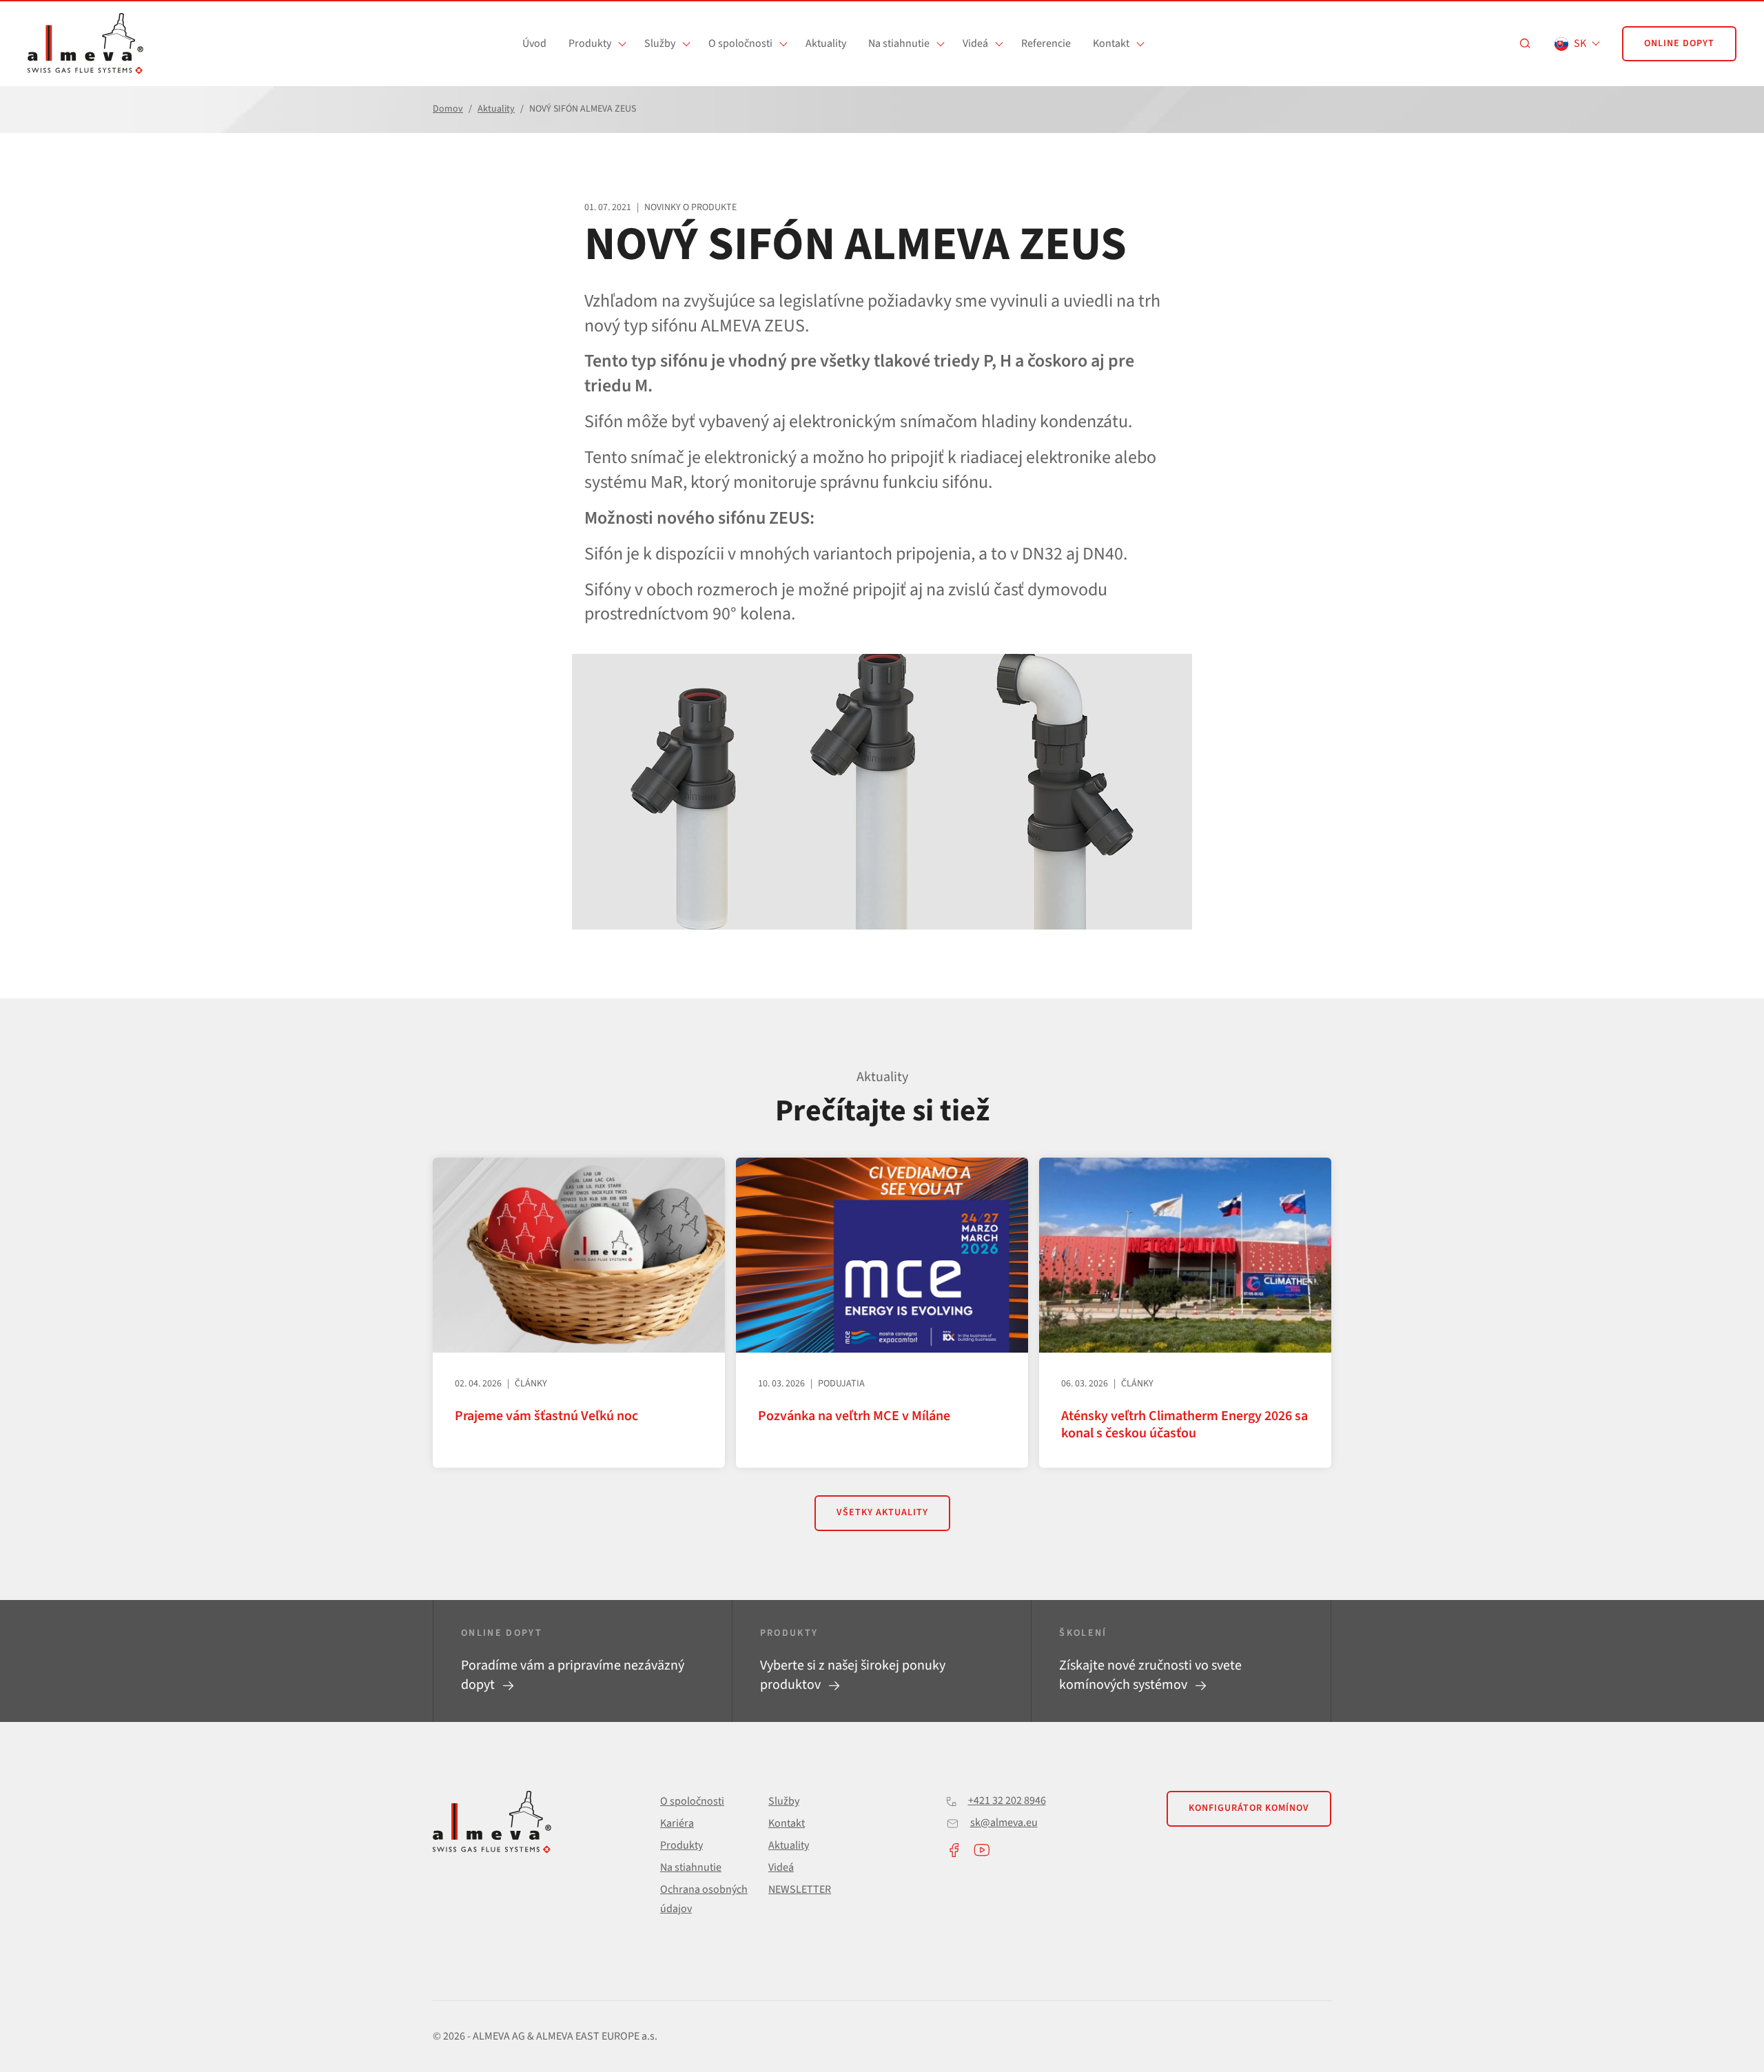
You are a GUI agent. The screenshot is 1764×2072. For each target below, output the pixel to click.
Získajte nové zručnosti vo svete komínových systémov (1150, 1675)
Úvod (534, 43)
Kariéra (677, 1823)
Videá (975, 43)
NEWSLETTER (800, 1889)
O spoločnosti (740, 43)
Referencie (1046, 43)
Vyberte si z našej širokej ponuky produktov (853, 1675)
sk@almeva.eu (1004, 1823)
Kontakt (1111, 43)
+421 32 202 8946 (1007, 1801)
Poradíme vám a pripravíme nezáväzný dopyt (573, 1675)
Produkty (590, 43)
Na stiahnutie (899, 43)
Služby (660, 43)
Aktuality (826, 43)
